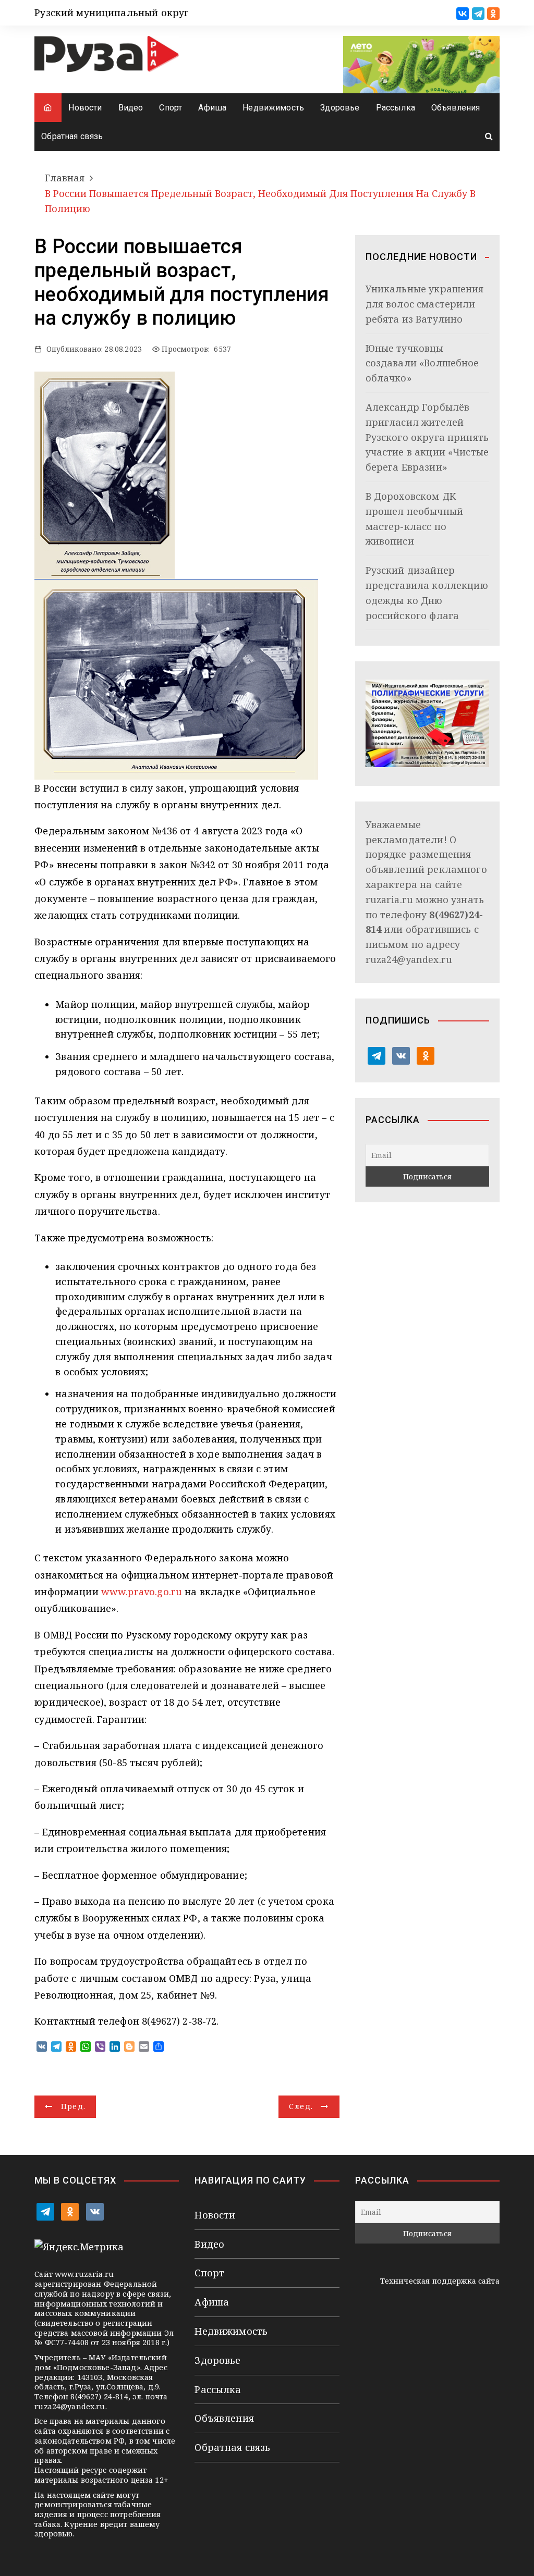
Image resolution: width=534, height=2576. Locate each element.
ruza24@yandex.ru (409, 959)
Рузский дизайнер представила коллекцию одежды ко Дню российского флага (427, 593)
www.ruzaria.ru (84, 2274)
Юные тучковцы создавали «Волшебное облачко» (422, 363)
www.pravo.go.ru (142, 1592)
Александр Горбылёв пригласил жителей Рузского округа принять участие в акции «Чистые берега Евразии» (427, 437)
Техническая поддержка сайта (440, 2281)
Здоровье (340, 108)
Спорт (171, 108)
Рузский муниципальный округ (112, 13)
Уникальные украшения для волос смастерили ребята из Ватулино (425, 304)
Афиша (212, 108)
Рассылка (396, 108)
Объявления (456, 108)
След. (301, 2106)
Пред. (74, 2106)
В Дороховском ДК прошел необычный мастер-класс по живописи (414, 519)
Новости (85, 108)
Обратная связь (72, 136)
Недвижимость (273, 108)
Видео (131, 108)
